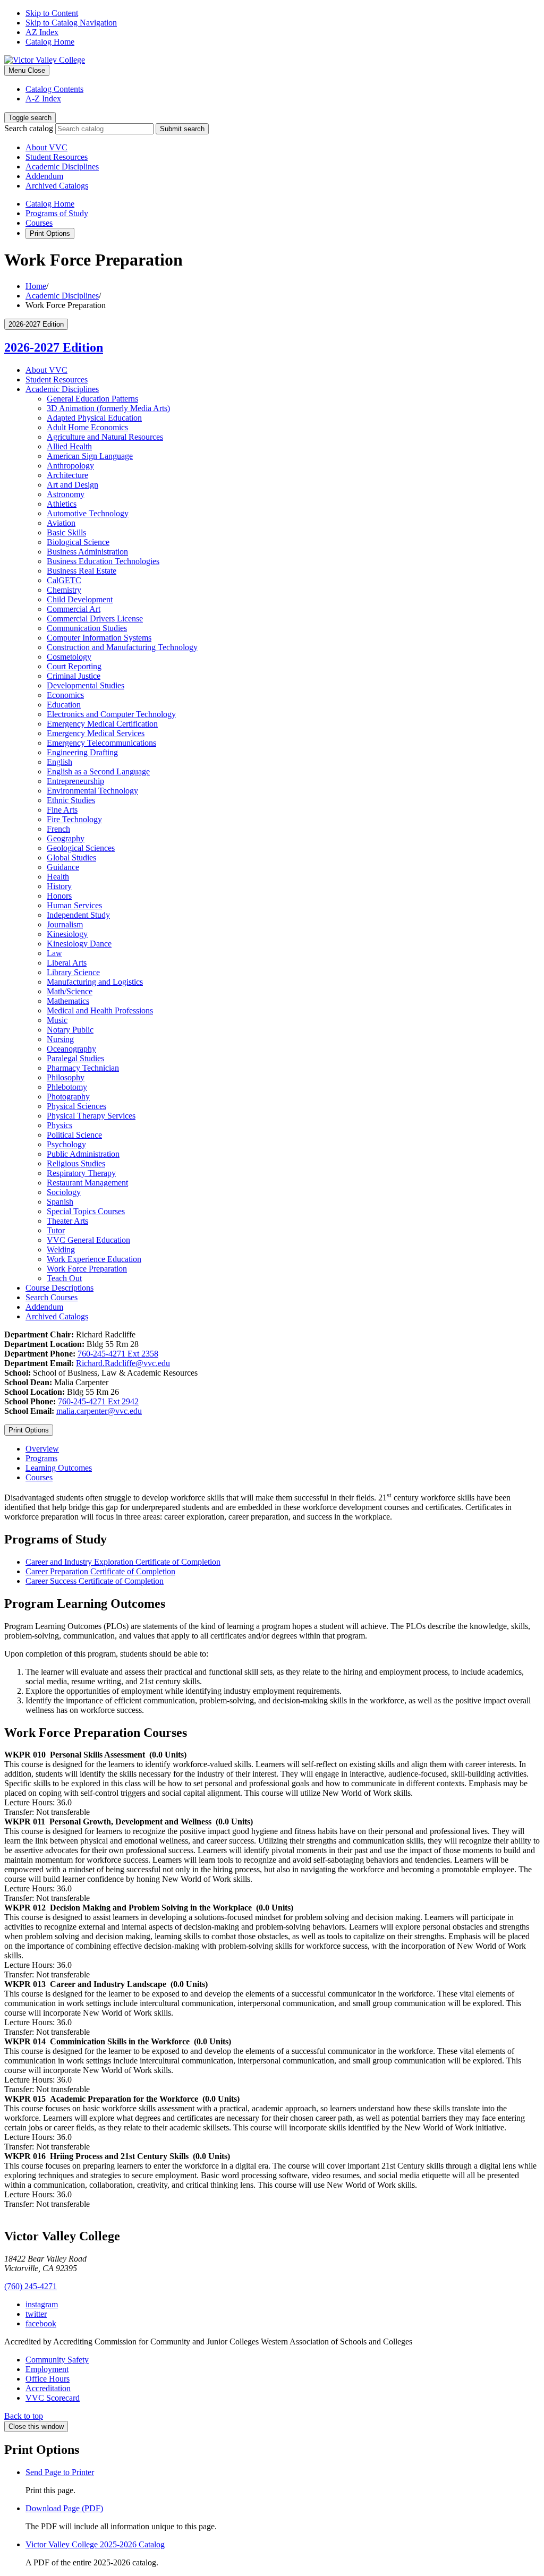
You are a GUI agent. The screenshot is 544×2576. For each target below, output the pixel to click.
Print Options (50, 233)
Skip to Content (52, 13)
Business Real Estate (82, 571)
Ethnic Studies (71, 800)
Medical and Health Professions (100, 1010)
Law (54, 953)
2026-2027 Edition (54, 347)
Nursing (60, 1039)
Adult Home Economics (87, 427)
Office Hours (48, 2379)
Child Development (80, 599)
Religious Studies (76, 1163)
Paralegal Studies (75, 1058)
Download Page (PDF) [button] (64, 2508)
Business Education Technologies (103, 561)
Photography (68, 1097)
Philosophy (66, 1077)
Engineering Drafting (82, 752)
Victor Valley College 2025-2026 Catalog (95, 2544)
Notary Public (70, 1030)
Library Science (73, 972)
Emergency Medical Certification (102, 724)
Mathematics (68, 1001)
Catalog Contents (54, 89)
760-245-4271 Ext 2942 (98, 1401)
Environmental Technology (92, 791)
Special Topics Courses (86, 1211)
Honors (59, 896)
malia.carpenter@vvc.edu (99, 1411)
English (59, 762)
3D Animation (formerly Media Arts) (108, 408)
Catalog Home (50, 42)
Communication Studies (87, 628)
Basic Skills (66, 532)
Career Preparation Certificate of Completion (100, 1571)
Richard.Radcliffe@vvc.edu (123, 1363)
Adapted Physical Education (94, 418)
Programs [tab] (41, 1458)
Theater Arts (67, 1221)
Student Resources (57, 157)
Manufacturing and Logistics (95, 982)
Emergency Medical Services (96, 733)
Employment (47, 2369)
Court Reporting (74, 666)
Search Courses (52, 1297)
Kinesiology (67, 934)
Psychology (66, 1144)
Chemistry (64, 590)
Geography (66, 838)
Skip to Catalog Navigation (71, 23)
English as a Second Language (98, 771)
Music (57, 1020)
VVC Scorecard (53, 2398)
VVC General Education (88, 1240)
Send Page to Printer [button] (60, 2472)
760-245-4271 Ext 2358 (118, 1354)
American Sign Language (90, 456)
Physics (59, 1125)
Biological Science (78, 542)
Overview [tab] (42, 1449)
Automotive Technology (88, 513)
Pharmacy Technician (83, 1068)
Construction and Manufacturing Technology (122, 647)
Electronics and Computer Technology (111, 714)
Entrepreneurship (75, 781)
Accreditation (48, 2388)
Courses (39, 223)
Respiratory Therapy (81, 1173)
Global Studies (71, 858)
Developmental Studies (86, 685)
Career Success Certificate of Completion (95, 1581)
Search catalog (29, 128)
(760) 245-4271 (31, 2286)
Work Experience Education (94, 1259)
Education (64, 705)
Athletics (62, 504)
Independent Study (78, 915)
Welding (61, 1249)
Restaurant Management (87, 1183)
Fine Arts (62, 810)
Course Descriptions (59, 1288)
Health (58, 877)
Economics (65, 695)
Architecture (67, 475)
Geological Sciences (81, 848)
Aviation (61, 523)
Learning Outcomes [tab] (59, 1468)
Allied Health (69, 446)
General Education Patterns (92, 399)
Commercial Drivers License (95, 619)
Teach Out (64, 1278)
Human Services (74, 905)
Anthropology (70, 466)
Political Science (74, 1135)
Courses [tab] (39, 1477)
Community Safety (57, 2360)
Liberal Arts (67, 963)
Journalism (65, 924)
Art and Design (73, 485)
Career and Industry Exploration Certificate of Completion (123, 1562)
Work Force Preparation (87, 1269)
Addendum (44, 176)
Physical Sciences (76, 1106)
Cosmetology (69, 657)
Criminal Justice (74, 676)
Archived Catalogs (57, 186)
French (58, 829)
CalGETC (64, 580)
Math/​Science (70, 991)
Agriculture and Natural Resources (105, 437)
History (59, 886)
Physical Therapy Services (91, 1116)
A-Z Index (43, 99)
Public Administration (83, 1154)
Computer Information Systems (99, 638)
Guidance (63, 867)
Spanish (60, 1202)
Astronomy (66, 494)
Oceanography (71, 1049)
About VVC (46, 147)
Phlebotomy (67, 1087)
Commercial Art (74, 609)
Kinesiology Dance (79, 944)
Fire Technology (74, 819)
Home (36, 286)
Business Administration (87, 552)
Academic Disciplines (62, 167)
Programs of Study (57, 213)
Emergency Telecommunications (101, 743)
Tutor (56, 1230)
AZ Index (42, 32)
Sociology (64, 1192)
